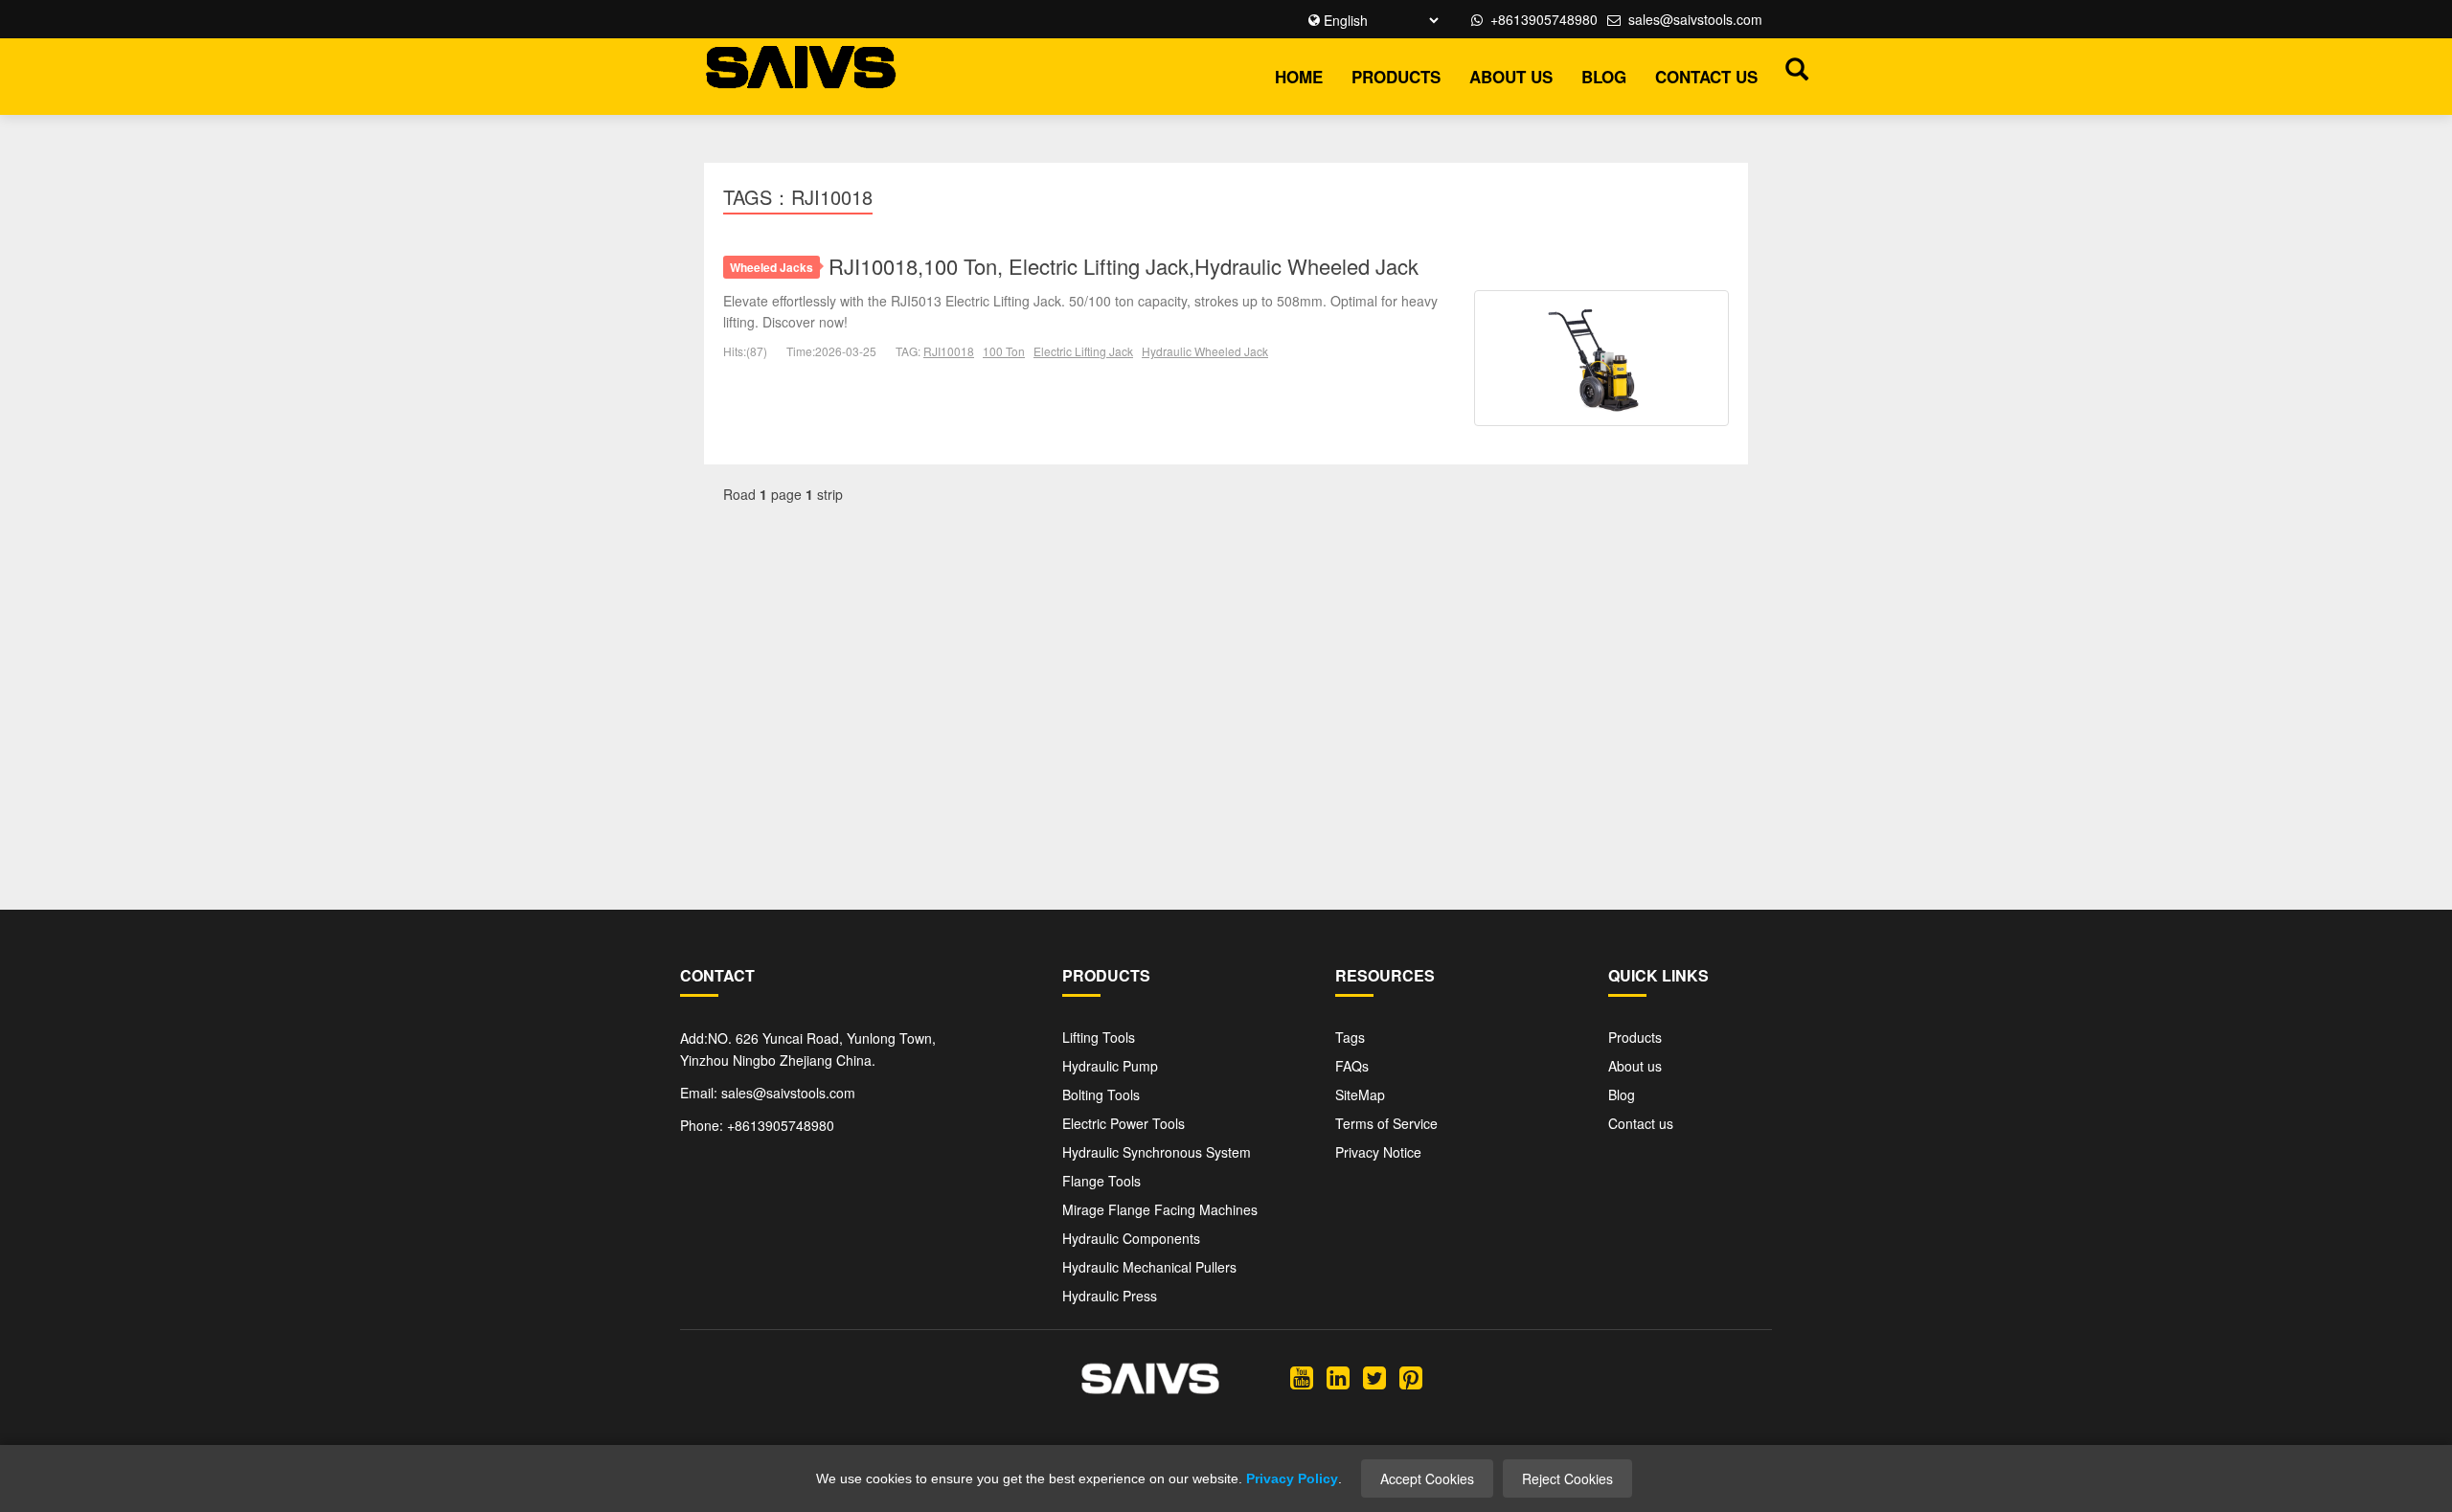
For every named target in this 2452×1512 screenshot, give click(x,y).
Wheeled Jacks (772, 267)
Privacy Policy (1292, 1478)
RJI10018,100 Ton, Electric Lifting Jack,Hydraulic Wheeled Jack (1124, 266)
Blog (1604, 77)
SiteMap (1360, 1095)
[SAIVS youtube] (1302, 1376)
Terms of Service (1386, 1123)
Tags (1350, 1037)
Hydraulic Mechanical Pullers (1149, 1267)
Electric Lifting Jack (1083, 351)
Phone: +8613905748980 (757, 1125)
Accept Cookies (1427, 1478)
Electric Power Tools (1124, 1123)
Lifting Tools (1099, 1037)
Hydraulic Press (1110, 1296)
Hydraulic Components (1131, 1238)
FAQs (1352, 1066)
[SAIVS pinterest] (1411, 1376)
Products (1396, 77)
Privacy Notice (1378, 1152)
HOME (1299, 77)
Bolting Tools (1101, 1095)
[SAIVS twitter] (1374, 1376)
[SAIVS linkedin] (1338, 1376)
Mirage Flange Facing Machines (1160, 1209)
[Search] (1792, 68)
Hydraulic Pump (1110, 1066)
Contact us (1706, 77)
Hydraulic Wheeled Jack (1205, 351)
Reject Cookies (1567, 1478)
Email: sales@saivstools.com (768, 1093)
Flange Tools (1101, 1181)
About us (1511, 77)
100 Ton (1004, 351)
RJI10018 (949, 351)
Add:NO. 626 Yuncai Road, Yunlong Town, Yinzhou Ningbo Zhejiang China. (808, 1049)
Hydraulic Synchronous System (1157, 1152)
